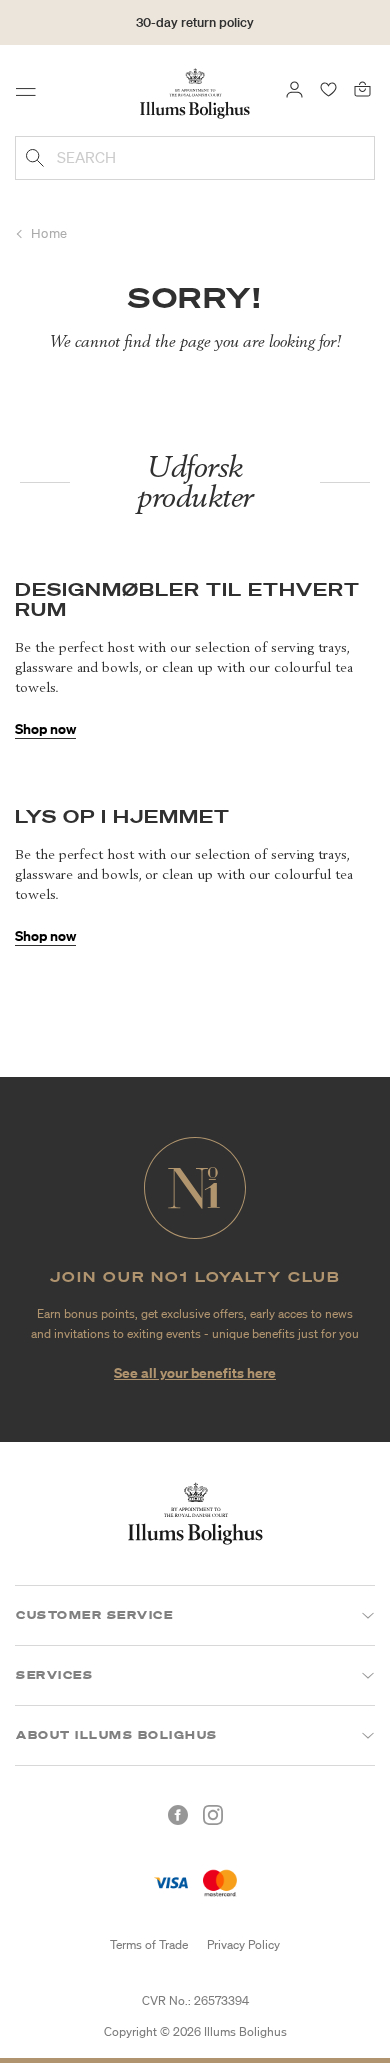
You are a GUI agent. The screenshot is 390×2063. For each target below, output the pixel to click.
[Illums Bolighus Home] (195, 92)
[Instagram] (213, 1815)
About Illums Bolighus (117, 1735)
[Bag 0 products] (362, 88)
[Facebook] (178, 1815)
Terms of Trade (149, 1944)
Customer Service (94, 1615)
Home (49, 233)
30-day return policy (195, 22)
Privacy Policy (243, 1944)
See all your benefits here (195, 1372)
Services (54, 1675)
